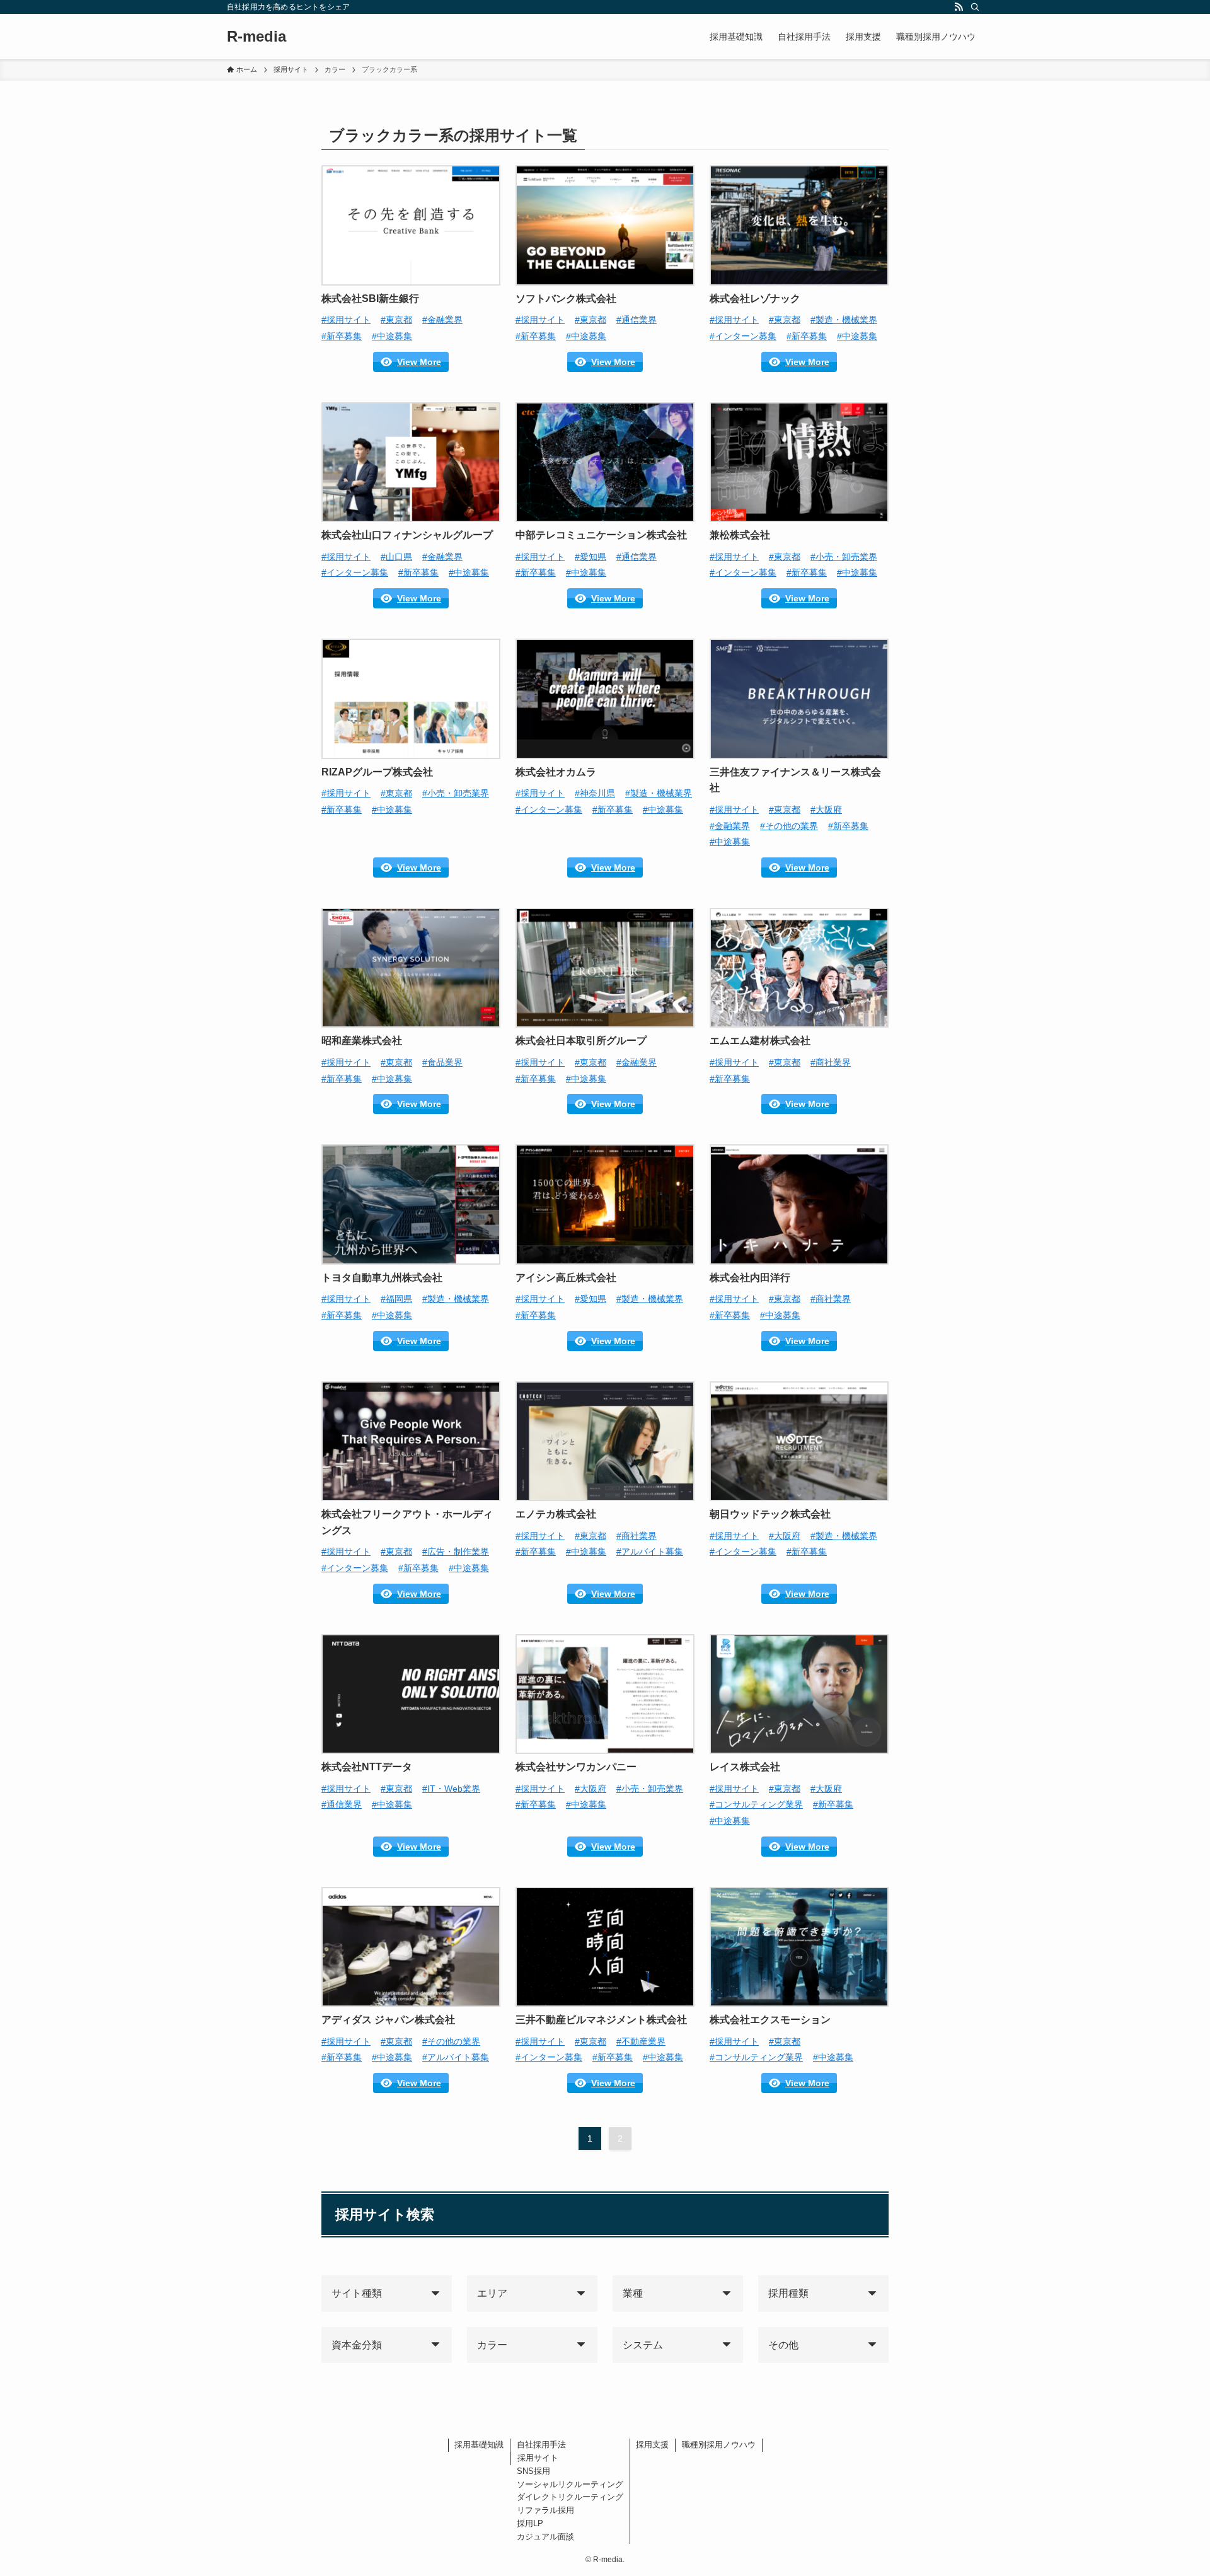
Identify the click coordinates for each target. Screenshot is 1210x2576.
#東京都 (396, 320)
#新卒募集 (342, 336)
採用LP (530, 2523)
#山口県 (396, 557)
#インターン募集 (743, 336)
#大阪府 (826, 809)
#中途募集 (392, 336)
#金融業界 (442, 320)
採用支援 (652, 2445)
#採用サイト (346, 320)
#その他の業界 (789, 826)
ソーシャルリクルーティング (570, 2484)
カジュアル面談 (545, 2537)
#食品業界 (442, 1062)
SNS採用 (533, 2471)
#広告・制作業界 (456, 1552)
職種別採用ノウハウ (719, 2445)
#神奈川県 (595, 793)
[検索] (975, 7)
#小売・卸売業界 (844, 557)
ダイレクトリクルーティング (570, 2497)
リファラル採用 (545, 2510)
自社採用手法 (541, 2445)
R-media (256, 37)
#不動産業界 (641, 2041)
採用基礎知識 (479, 2445)
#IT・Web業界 (451, 1789)
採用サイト (538, 2458)
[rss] (959, 7)
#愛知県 (591, 557)
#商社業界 (831, 1062)
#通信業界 (637, 320)
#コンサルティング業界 (756, 1804)
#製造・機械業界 (844, 320)
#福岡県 (396, 1299)
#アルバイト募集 (650, 1552)
